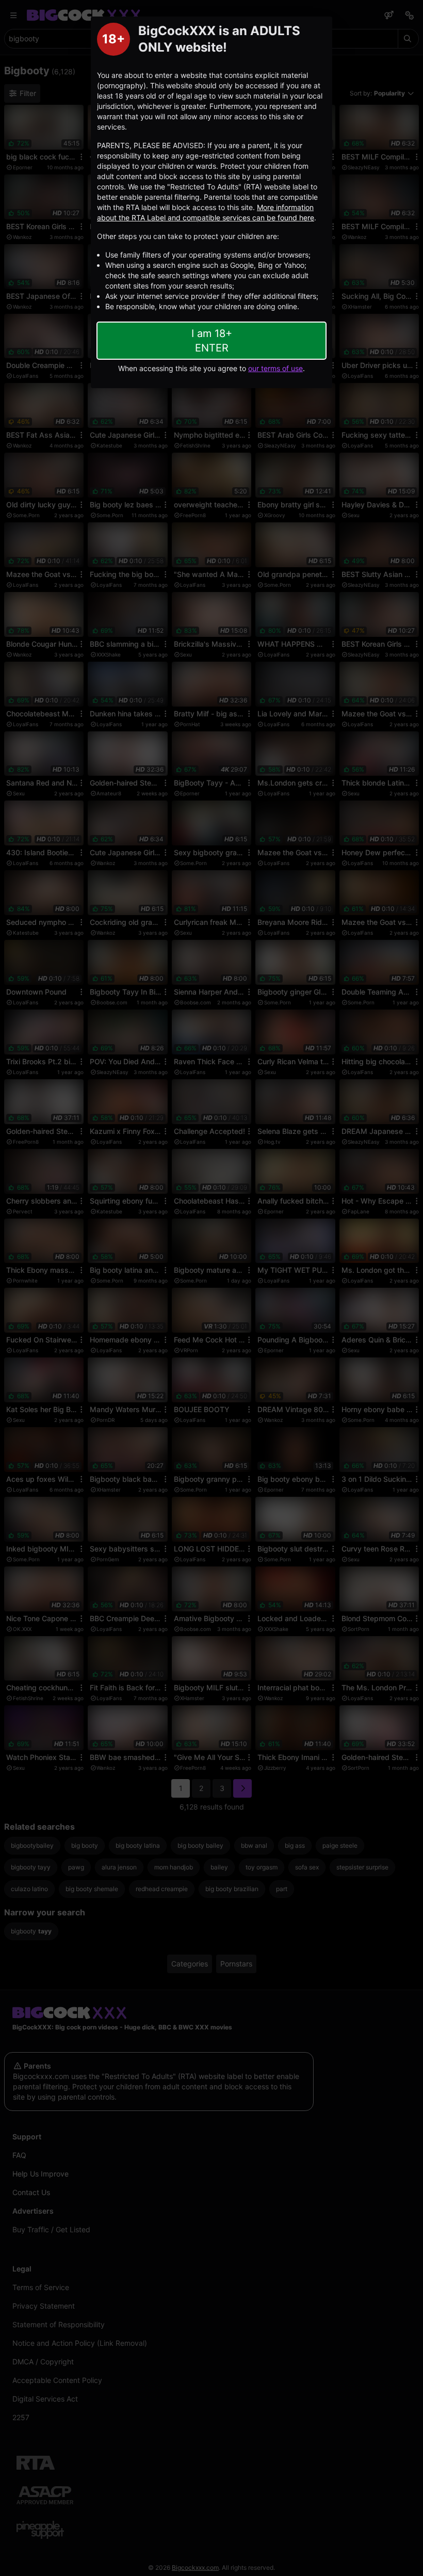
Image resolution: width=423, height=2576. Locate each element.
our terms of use (275, 368)
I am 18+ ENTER (212, 341)
